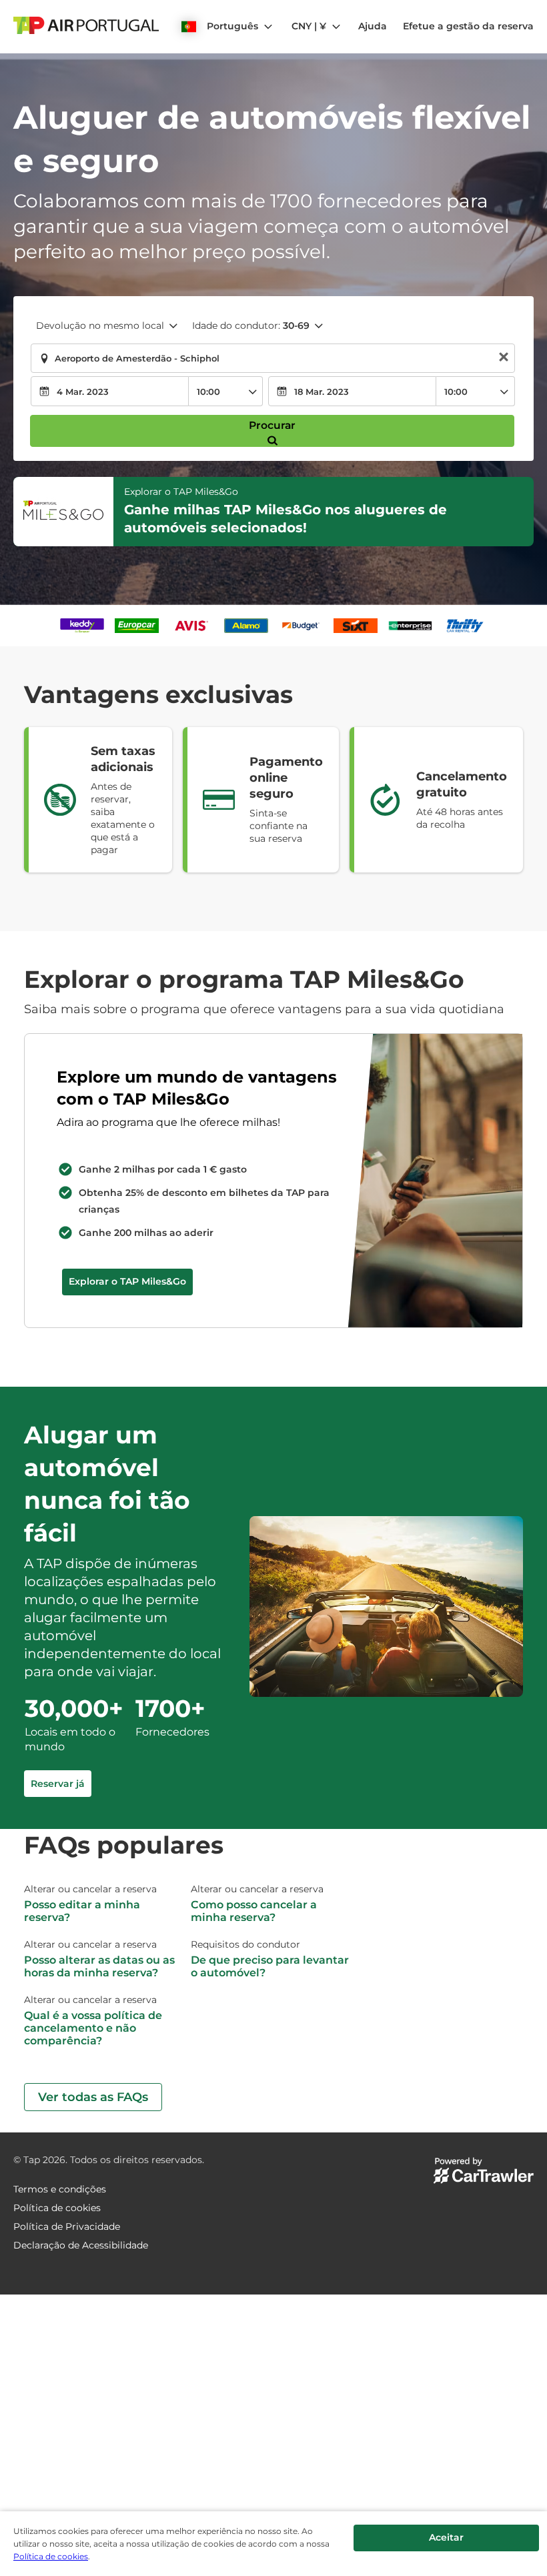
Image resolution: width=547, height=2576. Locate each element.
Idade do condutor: (251, 326)
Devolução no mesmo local (100, 326)
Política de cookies (51, 2556)
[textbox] (273, 358)
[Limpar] (504, 359)
